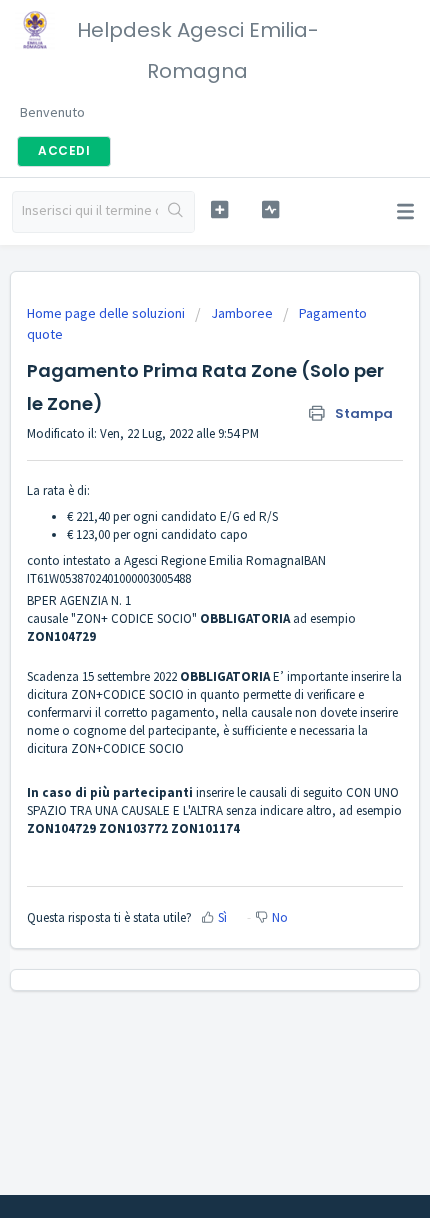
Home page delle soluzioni (107, 313)
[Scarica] (178, 598)
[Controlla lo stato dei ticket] (270, 209)
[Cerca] (176, 212)
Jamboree (242, 313)
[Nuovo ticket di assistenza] (219, 209)
